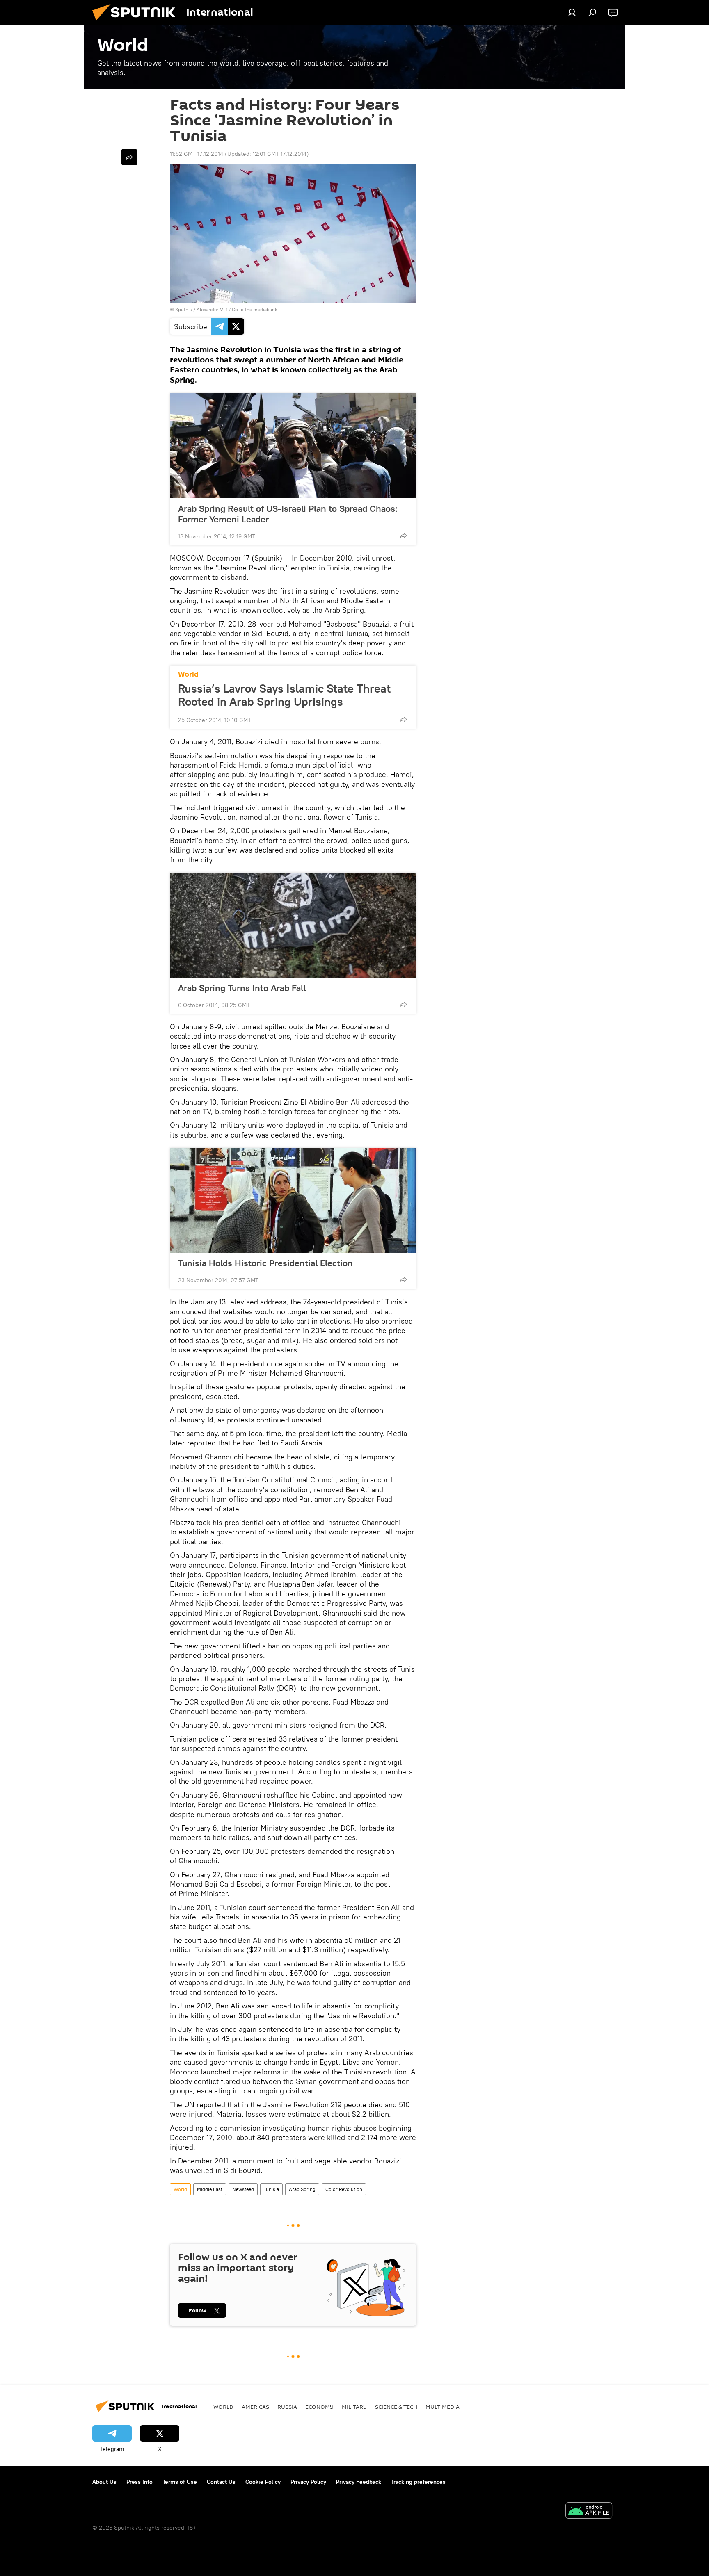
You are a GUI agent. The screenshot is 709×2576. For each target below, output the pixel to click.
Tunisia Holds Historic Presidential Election (265, 1263)
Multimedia (443, 2407)
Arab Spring (302, 2189)
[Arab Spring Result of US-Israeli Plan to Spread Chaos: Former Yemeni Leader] (293, 446)
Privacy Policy (308, 2482)
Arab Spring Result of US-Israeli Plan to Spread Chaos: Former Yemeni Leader (288, 514)
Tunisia (271, 2189)
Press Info (140, 2482)
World (188, 674)
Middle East (210, 2189)
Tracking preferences (418, 2482)
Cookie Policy (263, 2482)
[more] (403, 536)
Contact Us (221, 2482)
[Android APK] (589, 2511)
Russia (287, 2407)
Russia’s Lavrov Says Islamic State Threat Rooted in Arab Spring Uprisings (284, 695)
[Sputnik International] (137, 23)
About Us (104, 2482)
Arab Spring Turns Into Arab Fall (242, 988)
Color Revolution (344, 2189)
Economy (319, 2407)
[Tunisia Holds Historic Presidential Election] (293, 1200)
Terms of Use (180, 2482)
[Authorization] (572, 12)
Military (354, 2407)
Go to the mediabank (255, 309)
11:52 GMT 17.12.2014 (197, 154)
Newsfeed (243, 2189)
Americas (255, 2407)
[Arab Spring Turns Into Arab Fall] (293, 925)
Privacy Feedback (359, 2482)
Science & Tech (396, 2407)
